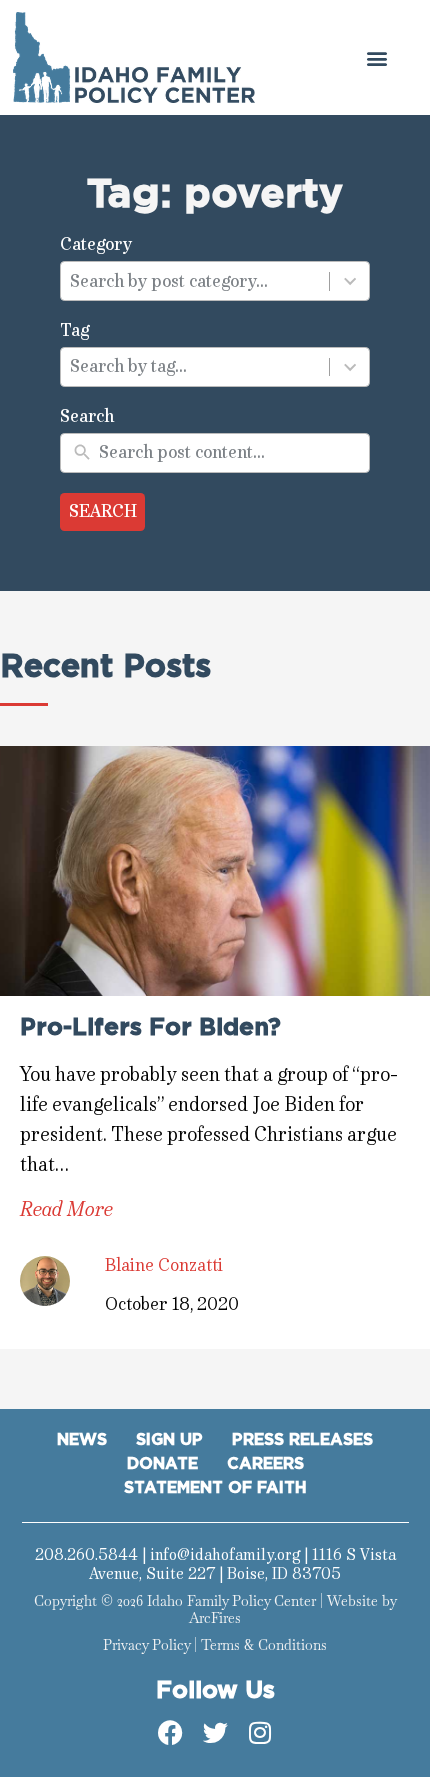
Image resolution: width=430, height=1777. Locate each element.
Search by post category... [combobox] (169, 281)
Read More (66, 1209)
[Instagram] (260, 1733)
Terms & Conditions (264, 1645)
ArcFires (215, 1618)
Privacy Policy (146, 1645)
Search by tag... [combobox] (128, 366)
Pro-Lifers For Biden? (150, 1028)
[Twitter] (215, 1733)
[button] (376, 57)
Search (103, 511)
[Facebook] (170, 1733)
